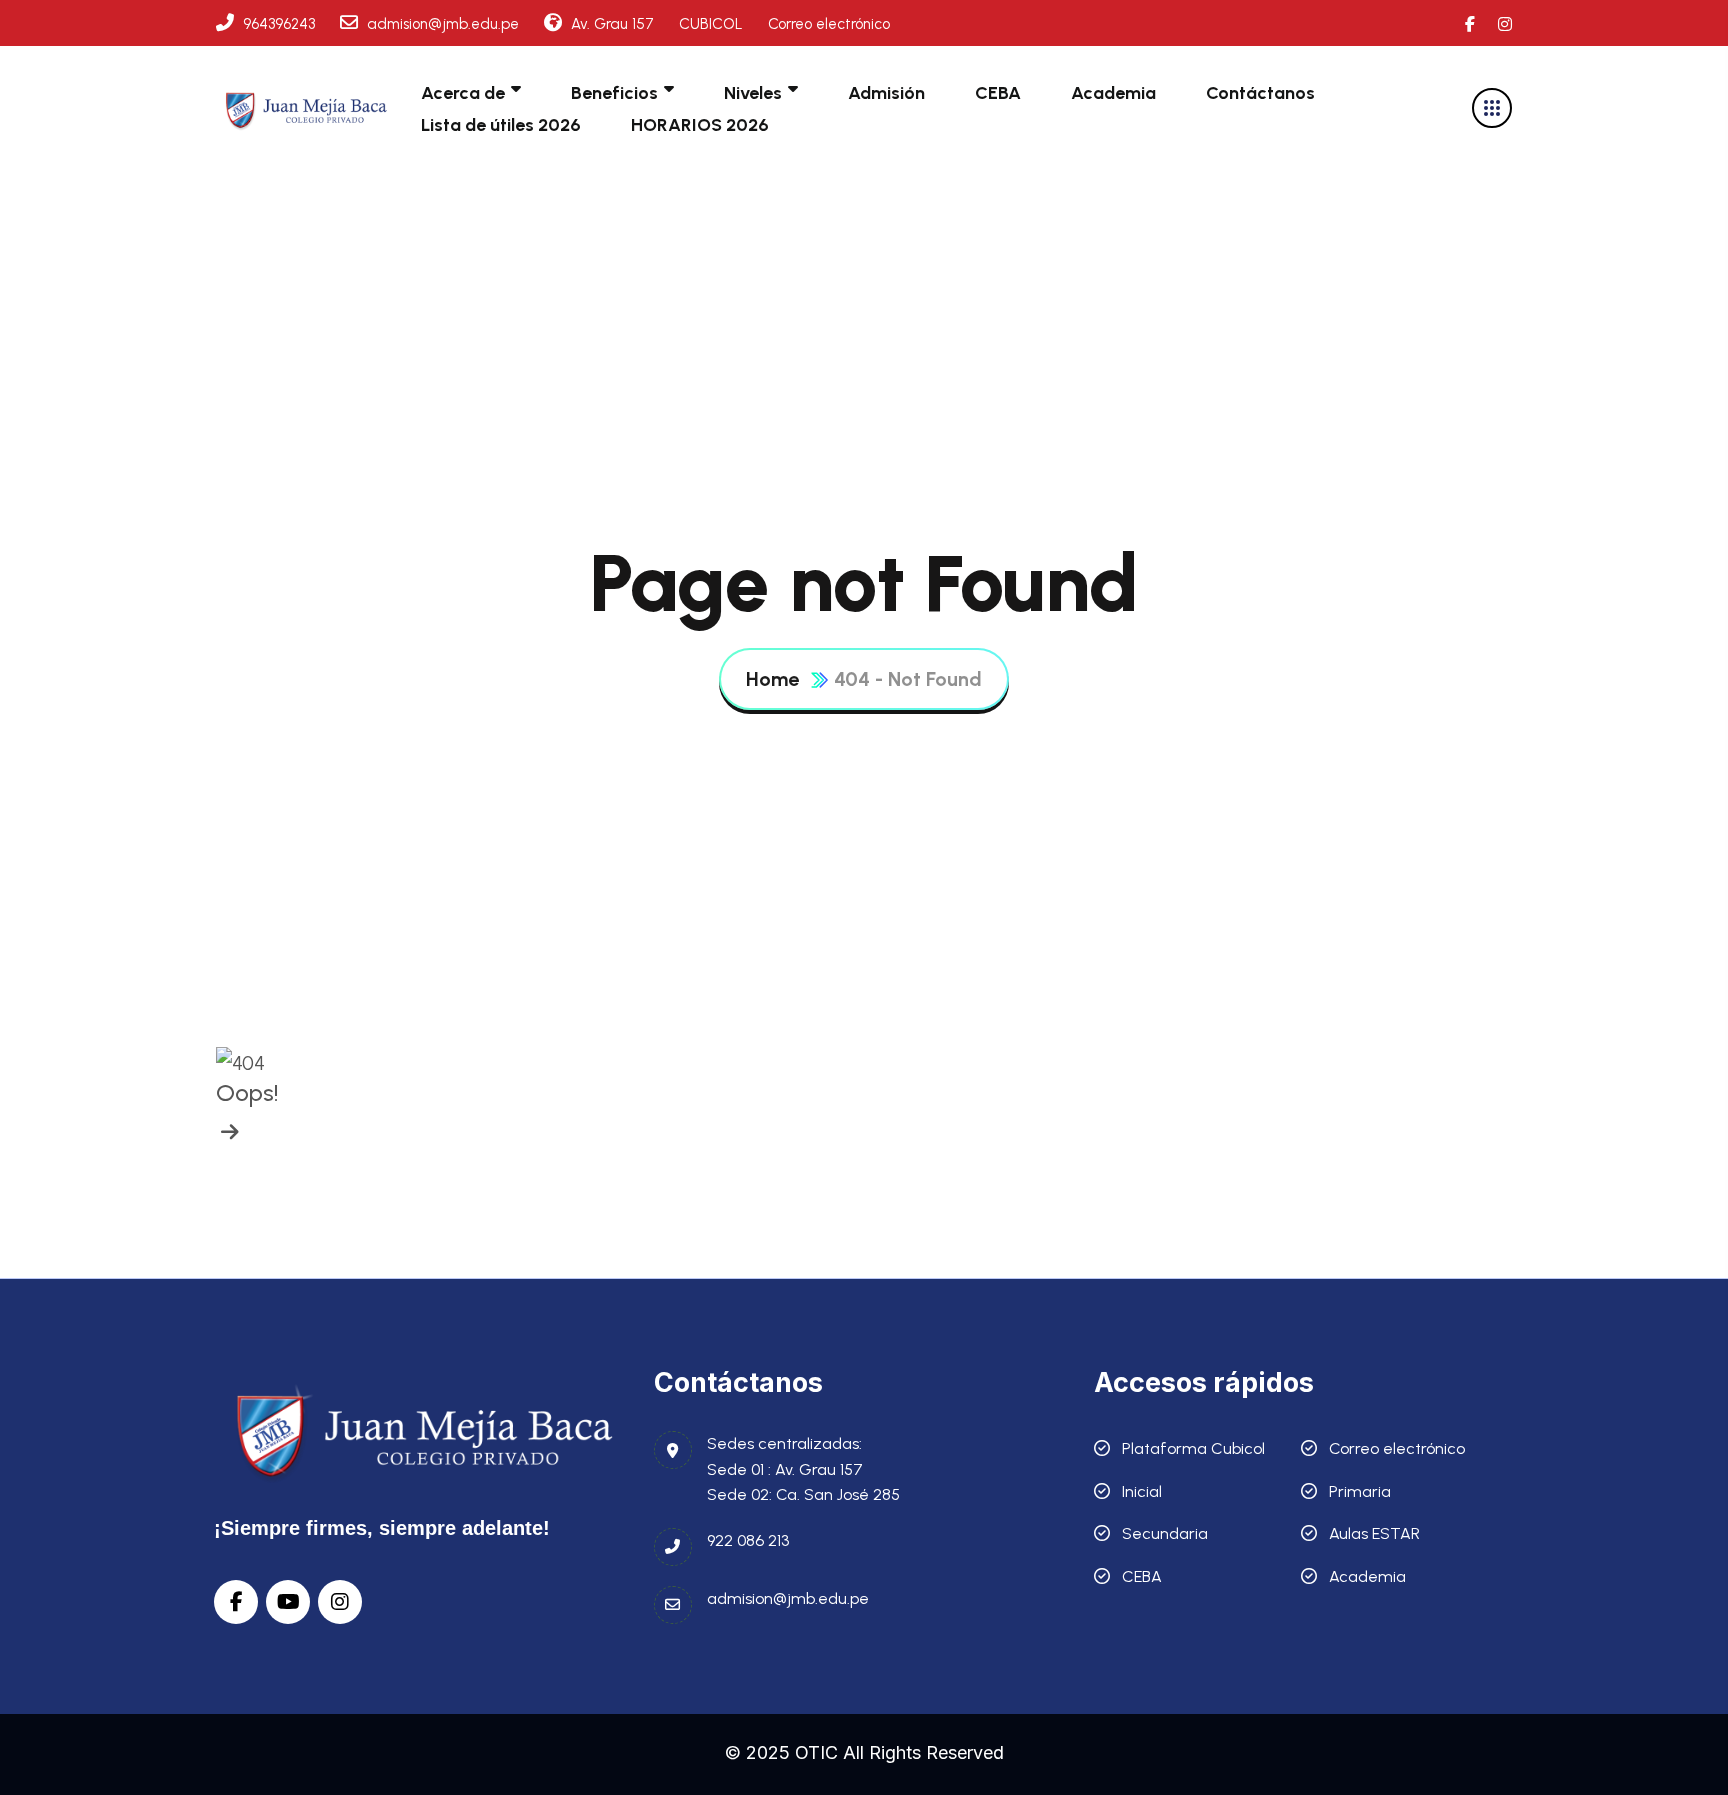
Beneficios (614, 93)
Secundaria (1165, 1533)
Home (772, 679)
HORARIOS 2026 (700, 125)
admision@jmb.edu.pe (441, 24)
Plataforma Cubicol (1193, 1448)
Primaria (1360, 1491)
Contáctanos (1260, 93)
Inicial (1142, 1491)
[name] (306, 107)
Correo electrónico (829, 24)
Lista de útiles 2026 (501, 125)
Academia (1113, 93)
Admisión (886, 93)
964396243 (277, 24)
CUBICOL (711, 24)
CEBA (998, 93)
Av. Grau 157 (610, 24)
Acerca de (463, 93)
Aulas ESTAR (1374, 1533)
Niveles (753, 93)
